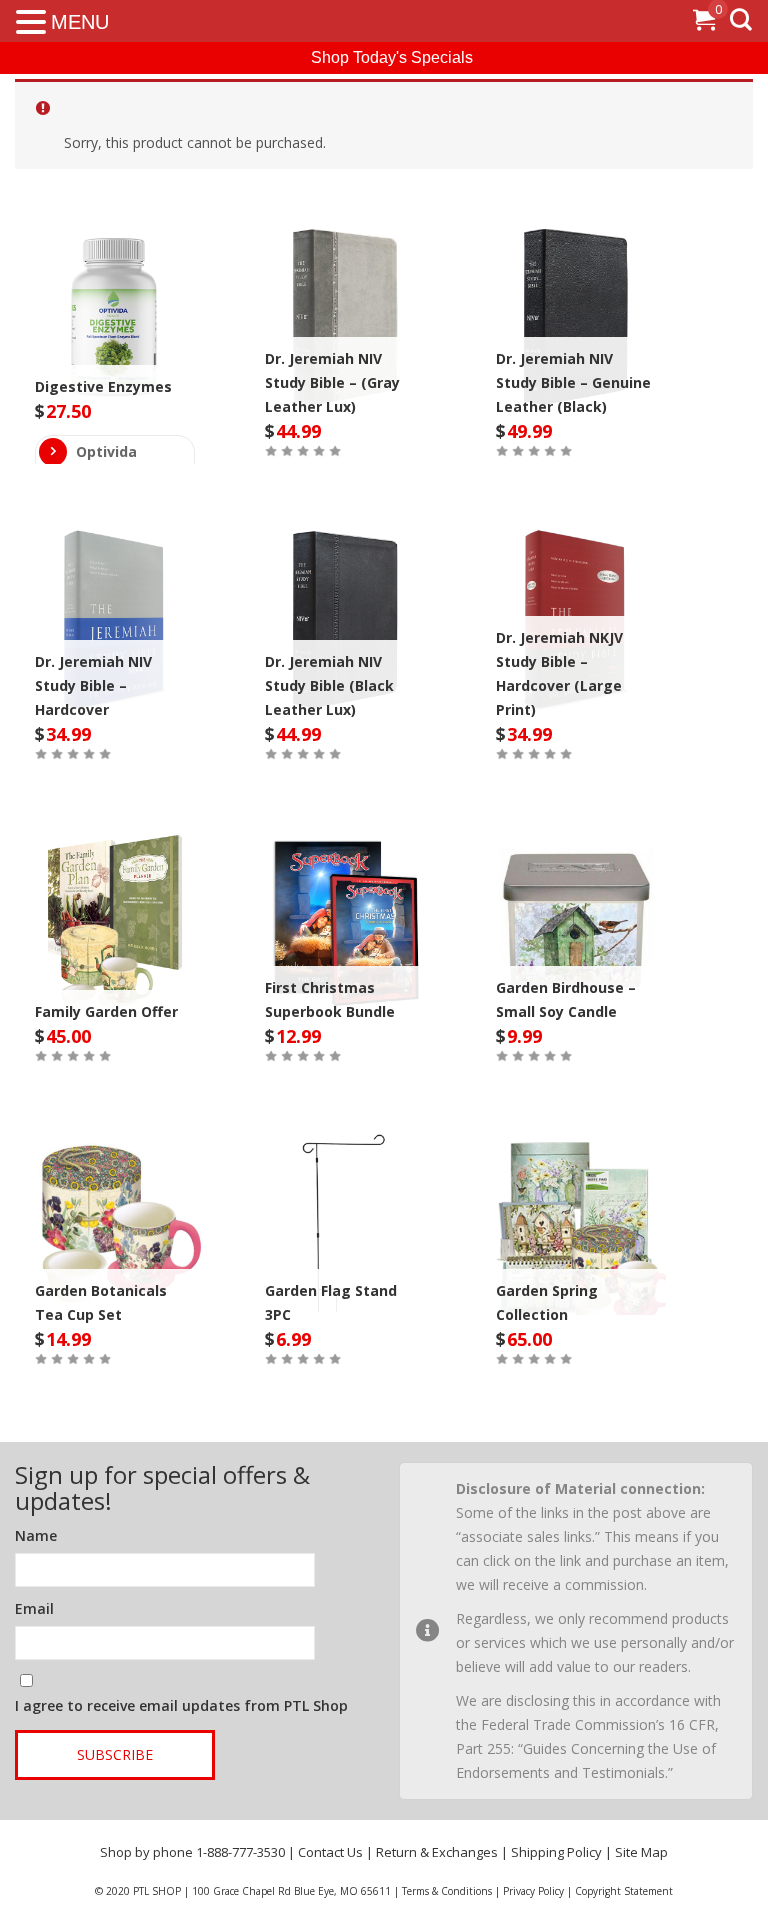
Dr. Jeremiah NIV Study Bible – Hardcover (93, 685)
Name (36, 1535)
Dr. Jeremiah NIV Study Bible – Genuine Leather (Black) (573, 382)
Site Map (641, 1852)
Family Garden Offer (106, 1011)
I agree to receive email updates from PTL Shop (181, 1705)
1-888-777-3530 (240, 1852)
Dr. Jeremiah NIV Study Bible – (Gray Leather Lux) (332, 382)
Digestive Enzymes (103, 386)
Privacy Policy (533, 1891)
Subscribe (115, 1754)
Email (34, 1608)
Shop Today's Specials (392, 57)
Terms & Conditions (447, 1891)
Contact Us (330, 1852)
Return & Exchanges (437, 1852)
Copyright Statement (624, 1891)
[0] (704, 23)
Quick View (115, 302)
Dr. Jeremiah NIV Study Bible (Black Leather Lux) (329, 685)
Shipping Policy (556, 1852)
